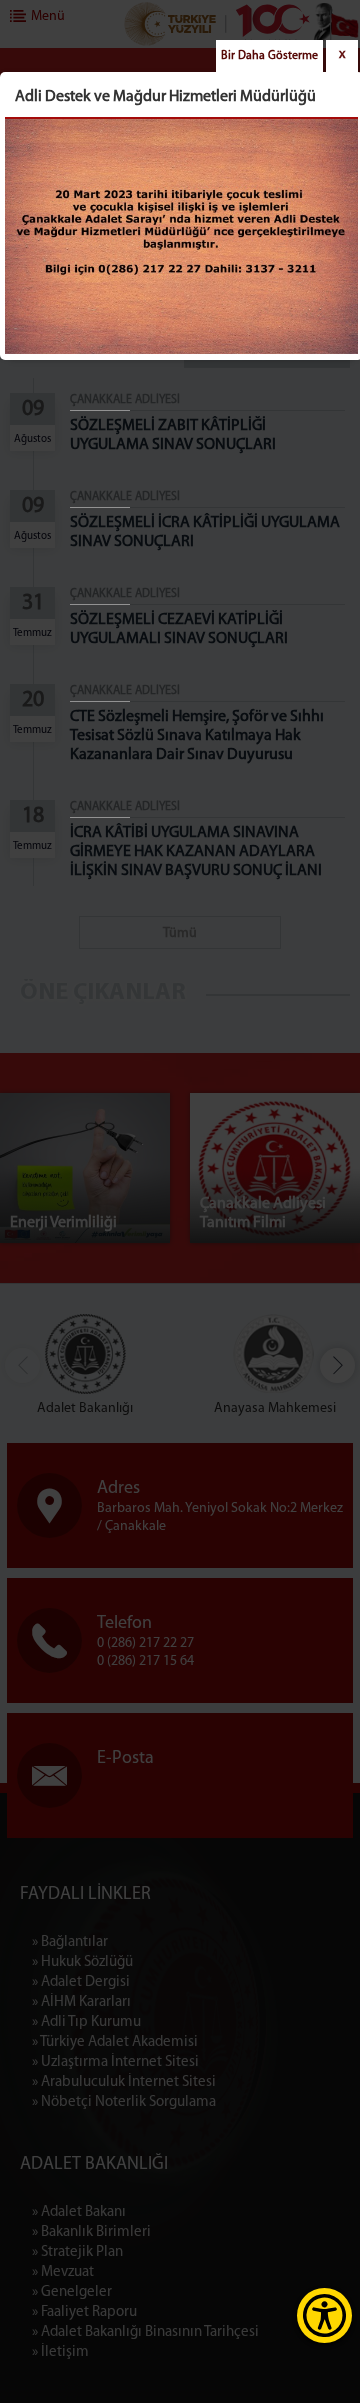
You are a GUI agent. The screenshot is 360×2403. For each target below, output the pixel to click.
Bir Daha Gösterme (269, 56)
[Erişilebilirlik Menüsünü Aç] (324, 2315)
